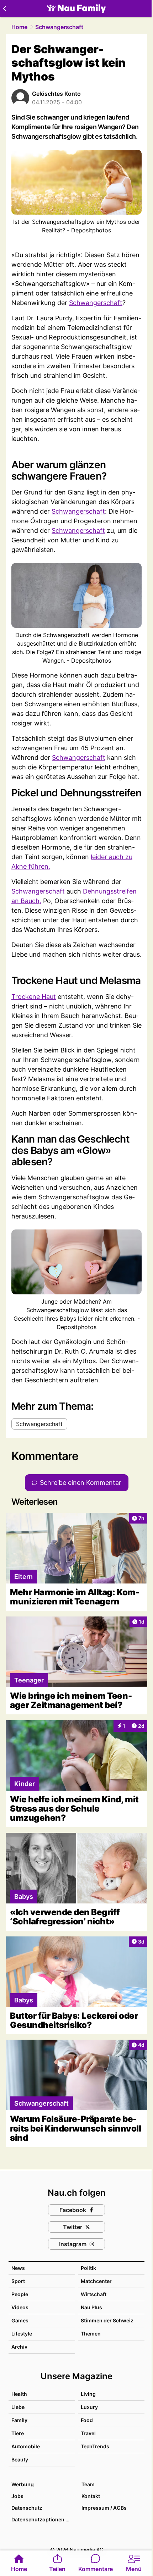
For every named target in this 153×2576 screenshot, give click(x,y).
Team (88, 2484)
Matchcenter (96, 2281)
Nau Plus (91, 2307)
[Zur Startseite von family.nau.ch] (76, 9)
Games (20, 2320)
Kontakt (91, 2496)
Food (87, 2420)
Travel (88, 2433)
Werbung (23, 2484)
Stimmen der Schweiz (107, 2320)
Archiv (19, 2347)
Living (88, 2394)
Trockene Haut (34, 997)
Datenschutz (27, 2508)
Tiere (18, 2433)
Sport (18, 2281)
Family (19, 2420)
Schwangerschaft (59, 27)
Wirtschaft (94, 2294)
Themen (91, 2334)
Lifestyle (22, 2334)
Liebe (18, 2407)
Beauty (20, 2459)
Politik (88, 2268)
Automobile (26, 2446)
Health (19, 2394)
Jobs (17, 2496)
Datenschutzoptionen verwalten (43, 2519)
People (20, 2294)
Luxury (89, 2407)
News (18, 2268)
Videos (20, 2307)
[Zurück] (4, 9)
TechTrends (95, 2446)
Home (19, 27)
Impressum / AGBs (104, 2508)
